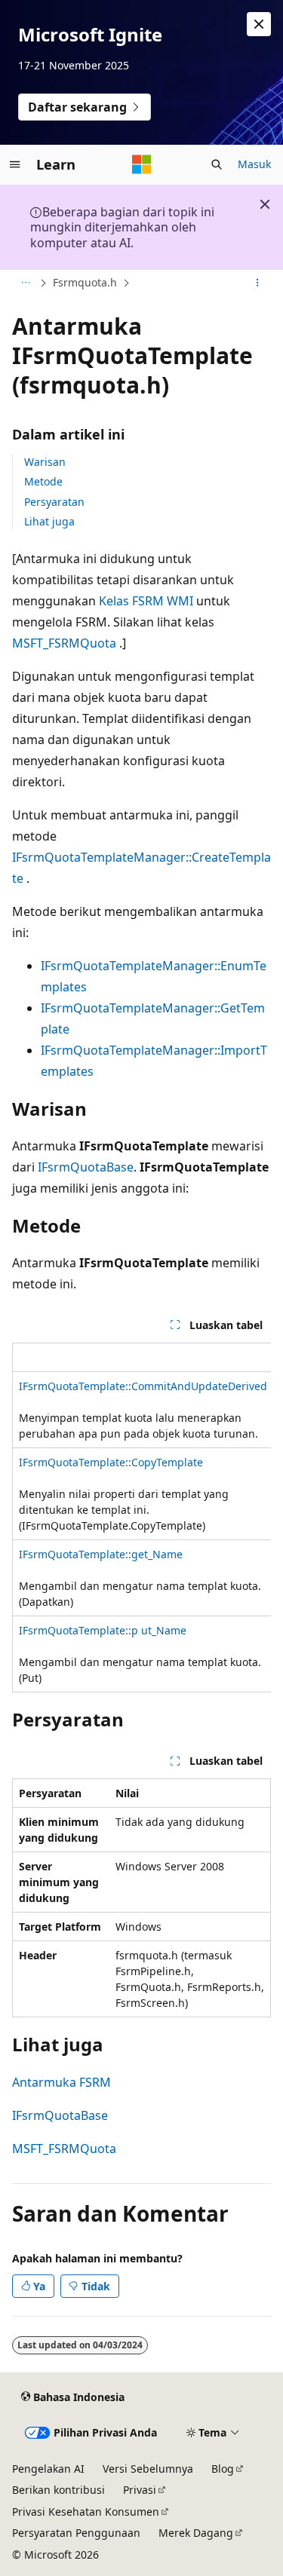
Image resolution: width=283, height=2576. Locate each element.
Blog (223, 2469)
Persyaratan (54, 502)
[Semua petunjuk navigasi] (25, 283)
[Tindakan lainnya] (258, 283)
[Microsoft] (142, 164)
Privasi (140, 2490)
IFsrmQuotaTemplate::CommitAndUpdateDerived (143, 1386)
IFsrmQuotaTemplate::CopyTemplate (111, 1462)
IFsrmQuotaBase (86, 1167)
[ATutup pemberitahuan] (259, 24)
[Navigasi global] (15, 164)
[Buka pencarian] (217, 164)
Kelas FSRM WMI (146, 601)
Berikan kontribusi (58, 2490)
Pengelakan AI (48, 2469)
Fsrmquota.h (85, 282)
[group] (141, 1518)
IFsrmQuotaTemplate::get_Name (101, 1554)
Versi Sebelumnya (148, 2469)
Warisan (45, 462)
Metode (43, 481)
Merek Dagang (196, 2533)
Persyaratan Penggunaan (76, 2533)
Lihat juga (49, 521)
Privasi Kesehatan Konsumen (86, 2512)
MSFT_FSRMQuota (64, 643)
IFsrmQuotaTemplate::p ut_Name (103, 1630)
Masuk (254, 164)
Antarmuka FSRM (62, 2082)
